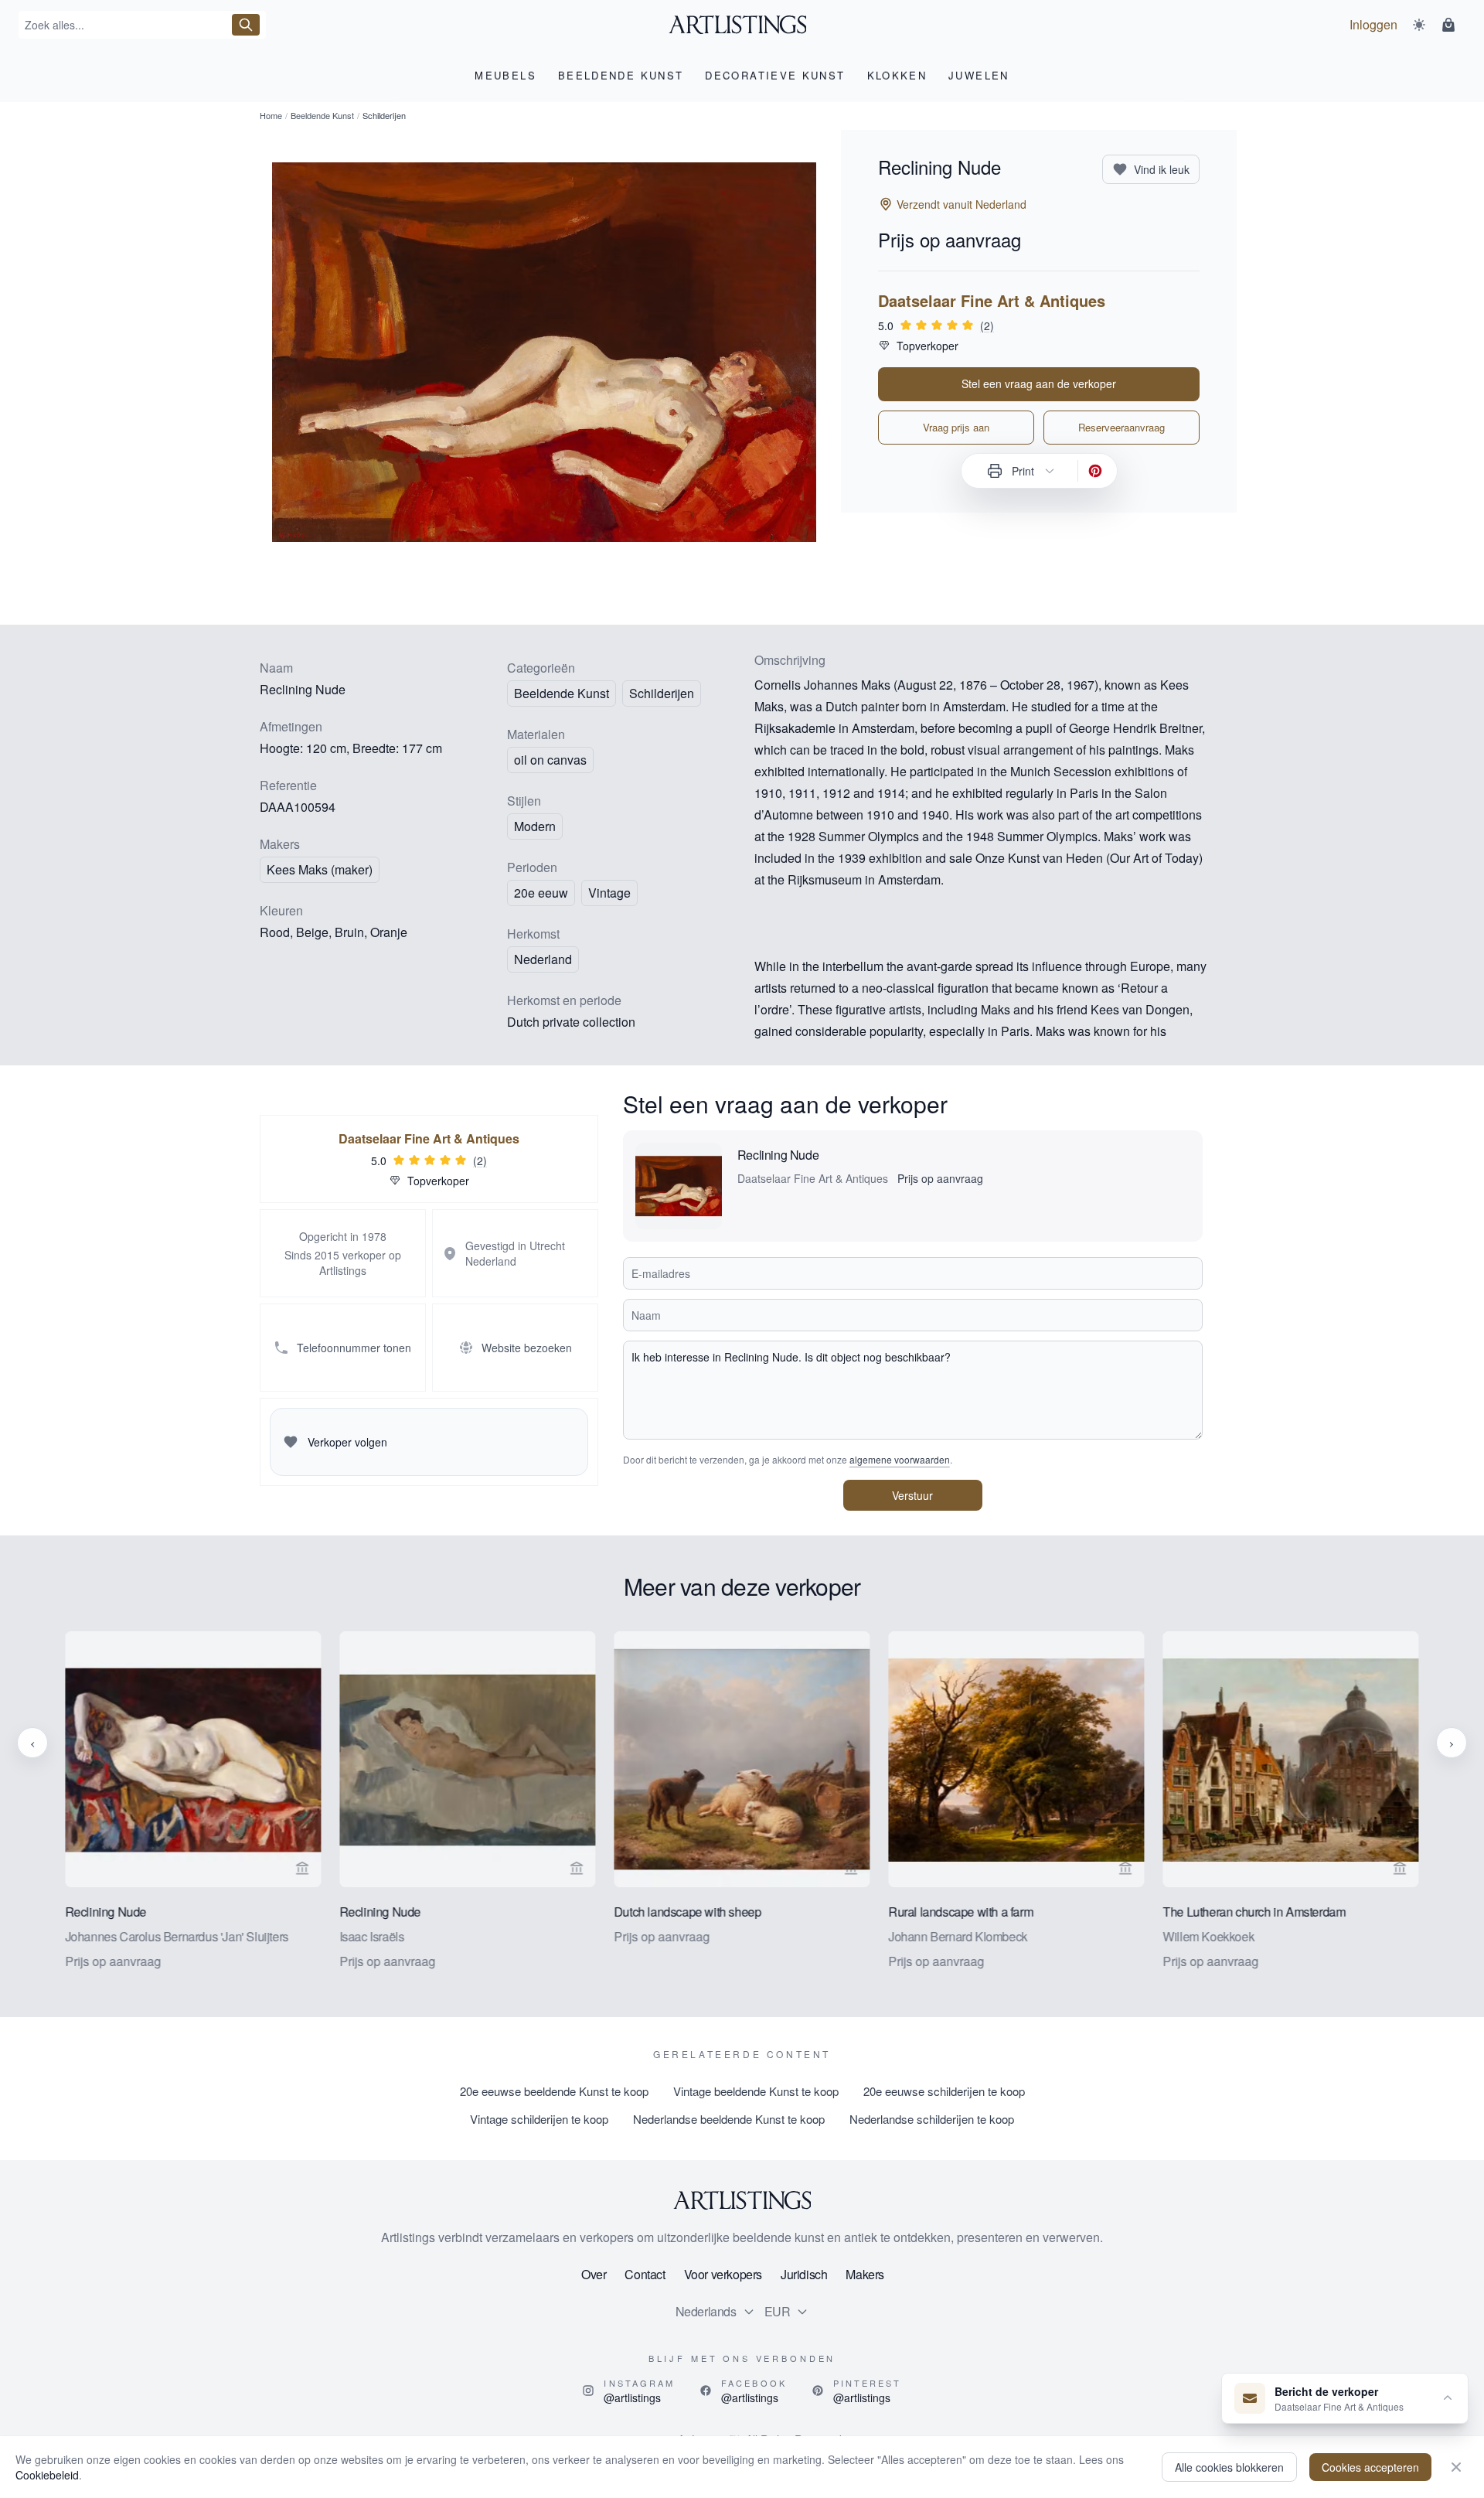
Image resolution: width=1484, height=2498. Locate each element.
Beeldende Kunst (322, 115)
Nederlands (706, 2311)
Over (594, 2274)
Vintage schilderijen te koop (539, 2119)
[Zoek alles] (246, 25)
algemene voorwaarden (900, 1459)
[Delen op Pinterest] (1095, 471)
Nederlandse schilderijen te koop (932, 2119)
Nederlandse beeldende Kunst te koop (729, 2119)
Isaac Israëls (372, 1936)
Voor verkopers (723, 2274)
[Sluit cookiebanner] (1456, 2467)
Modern (535, 826)
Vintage (609, 893)
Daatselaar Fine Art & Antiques (992, 301)
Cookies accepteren (1370, 2467)
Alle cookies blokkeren (1229, 2467)
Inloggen (1373, 24)
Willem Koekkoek (1209, 1936)
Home (271, 115)
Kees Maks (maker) (320, 869)
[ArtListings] (742, 2200)
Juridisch (804, 2274)
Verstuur (912, 1495)
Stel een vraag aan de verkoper (1039, 383)
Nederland (543, 959)
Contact (645, 2274)
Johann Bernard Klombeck (958, 1936)
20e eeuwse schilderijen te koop (944, 2091)
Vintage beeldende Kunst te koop (756, 2091)
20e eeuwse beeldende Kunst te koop (554, 2091)
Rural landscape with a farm (960, 1912)
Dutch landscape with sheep (688, 1912)
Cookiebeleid (47, 2475)
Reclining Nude (778, 1155)
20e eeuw (541, 893)
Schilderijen (662, 693)
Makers (865, 2274)
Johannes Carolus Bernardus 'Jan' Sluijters (177, 1936)
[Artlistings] (742, 25)
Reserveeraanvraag (1122, 427)
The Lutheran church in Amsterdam (1254, 1912)
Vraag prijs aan (956, 427)
